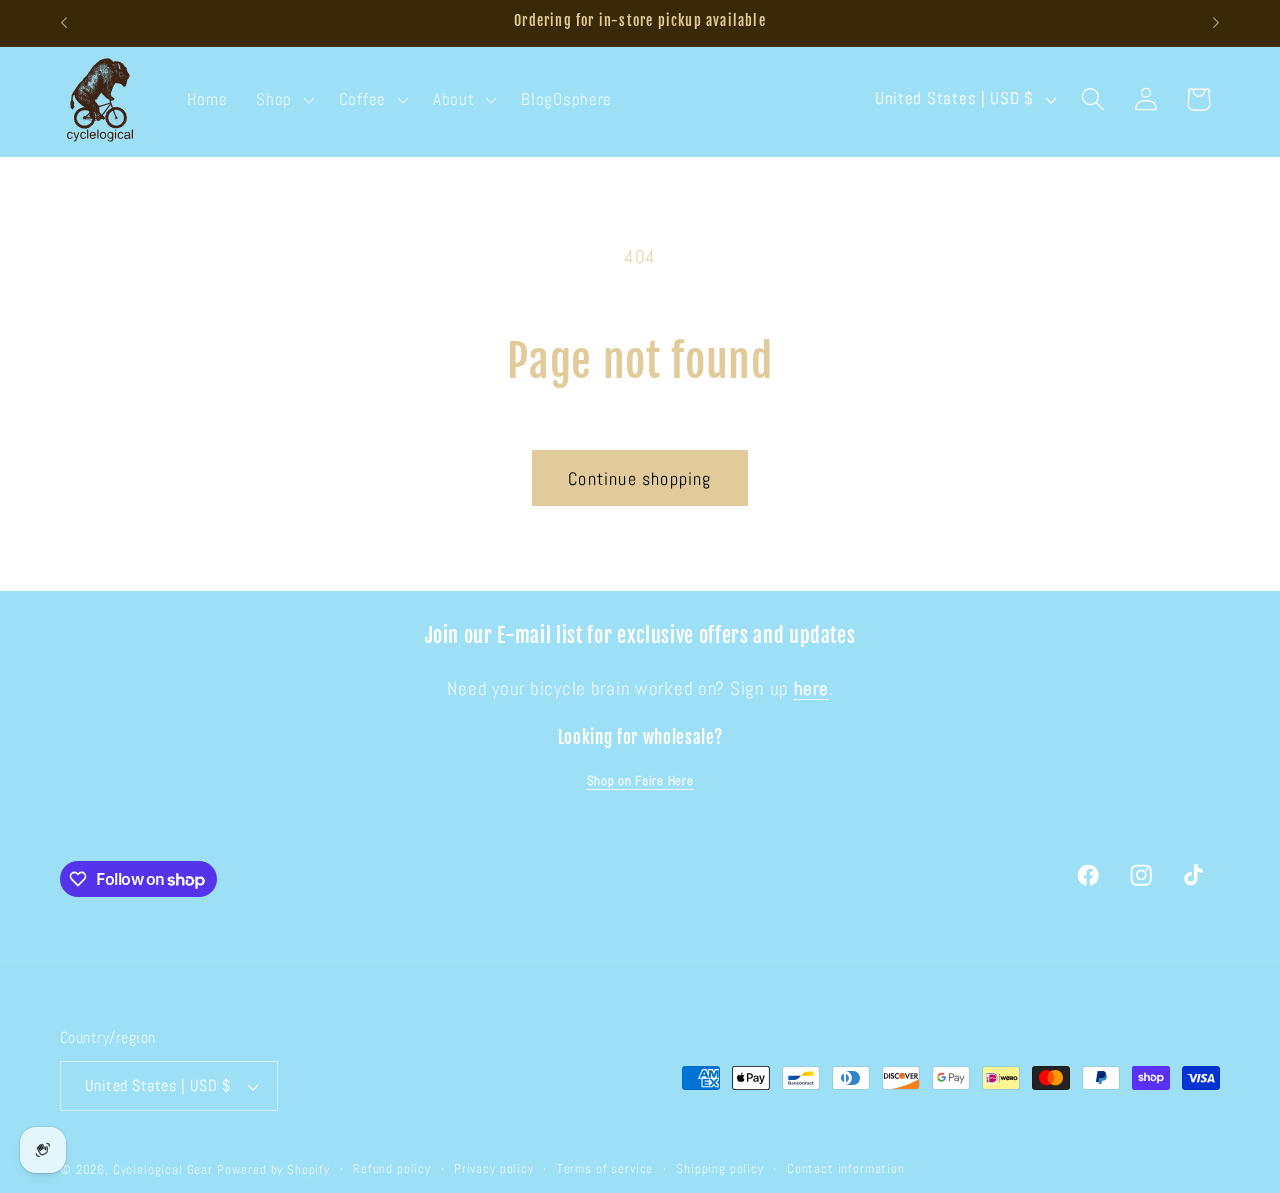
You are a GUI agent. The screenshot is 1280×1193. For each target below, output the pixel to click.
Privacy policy (494, 1168)
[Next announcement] (1216, 23)
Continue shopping (639, 478)
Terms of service (605, 1168)
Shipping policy (720, 1168)
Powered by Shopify (273, 1169)
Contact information (846, 1168)
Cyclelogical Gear (163, 1169)
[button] (283, 99)
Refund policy (392, 1168)
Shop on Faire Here (640, 780)
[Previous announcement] (64, 23)
